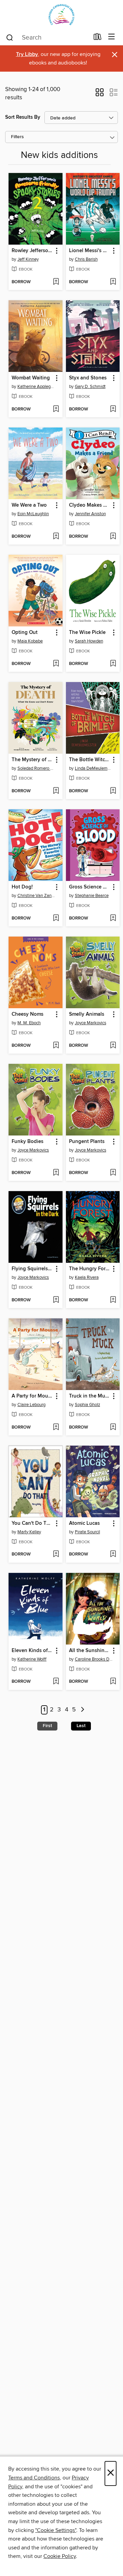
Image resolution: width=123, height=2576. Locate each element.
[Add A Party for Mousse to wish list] (56, 1428)
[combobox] (47, 38)
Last (81, 1726)
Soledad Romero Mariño (36, 768)
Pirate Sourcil (87, 1532)
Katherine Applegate (36, 387)
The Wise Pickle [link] (87, 633)
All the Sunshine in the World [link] (90, 1651)
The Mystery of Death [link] (32, 760)
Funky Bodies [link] (28, 1142)
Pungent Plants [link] (87, 1142)
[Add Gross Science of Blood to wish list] (113, 918)
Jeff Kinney (28, 259)
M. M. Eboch (29, 1023)
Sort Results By (23, 117)
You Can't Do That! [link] (32, 1523)
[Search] (10, 37)
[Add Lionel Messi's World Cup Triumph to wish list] (113, 282)
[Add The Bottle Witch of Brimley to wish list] (113, 791)
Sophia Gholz (87, 1405)
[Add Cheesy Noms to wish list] (56, 1046)
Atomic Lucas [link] (84, 1523)
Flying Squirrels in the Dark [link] (32, 1269)
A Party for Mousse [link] (32, 1396)
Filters (17, 137)
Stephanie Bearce (92, 896)
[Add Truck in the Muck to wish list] (113, 1428)
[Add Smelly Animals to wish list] (113, 1046)
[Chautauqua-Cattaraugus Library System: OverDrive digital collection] (61, 15)
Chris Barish (86, 259)
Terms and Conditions (34, 2478)
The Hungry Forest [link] (90, 1269)
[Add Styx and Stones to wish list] (113, 409)
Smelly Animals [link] (87, 1014)
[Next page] (83, 1710)
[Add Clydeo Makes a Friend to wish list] (113, 537)
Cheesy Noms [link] (28, 1014)
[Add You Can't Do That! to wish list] (56, 1554)
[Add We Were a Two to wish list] (56, 537)
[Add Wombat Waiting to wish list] (56, 409)
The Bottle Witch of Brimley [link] (90, 760)
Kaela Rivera (87, 1277)
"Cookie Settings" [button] (56, 2530)
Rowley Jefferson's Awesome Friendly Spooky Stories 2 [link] (32, 251)
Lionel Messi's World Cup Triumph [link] (90, 251)
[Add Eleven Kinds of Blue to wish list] (56, 1682)
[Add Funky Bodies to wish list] (56, 1173)
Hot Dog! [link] (22, 887)
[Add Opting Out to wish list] (56, 664)
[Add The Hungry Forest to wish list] (113, 1300)
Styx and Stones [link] (88, 378)
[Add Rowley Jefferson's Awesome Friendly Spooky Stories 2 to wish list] (56, 282)
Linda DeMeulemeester (94, 768)
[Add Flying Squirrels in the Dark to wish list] (56, 1300)
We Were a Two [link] (29, 505)
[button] (100, 95)
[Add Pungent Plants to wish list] (113, 1173)
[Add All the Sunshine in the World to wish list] (113, 1682)
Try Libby (27, 54)
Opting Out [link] (25, 633)
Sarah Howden (89, 641)
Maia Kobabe (30, 641)
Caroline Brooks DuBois (94, 1659)
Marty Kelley (29, 1532)
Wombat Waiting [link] (31, 378)
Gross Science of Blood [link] (90, 887)
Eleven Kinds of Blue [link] (32, 1651)
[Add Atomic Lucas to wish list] (113, 1554)
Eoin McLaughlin (33, 514)
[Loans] (98, 38)
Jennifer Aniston (90, 514)
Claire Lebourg (31, 1405)
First (47, 1726)
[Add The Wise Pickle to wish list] (113, 664)
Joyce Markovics (91, 1023)
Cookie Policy (60, 2556)
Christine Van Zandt (36, 896)
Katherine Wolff (32, 1659)
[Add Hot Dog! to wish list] (56, 918)
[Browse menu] (112, 37)
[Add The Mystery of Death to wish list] (56, 791)
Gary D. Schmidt (90, 387)
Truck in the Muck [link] (90, 1396)
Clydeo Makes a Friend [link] (90, 505)
